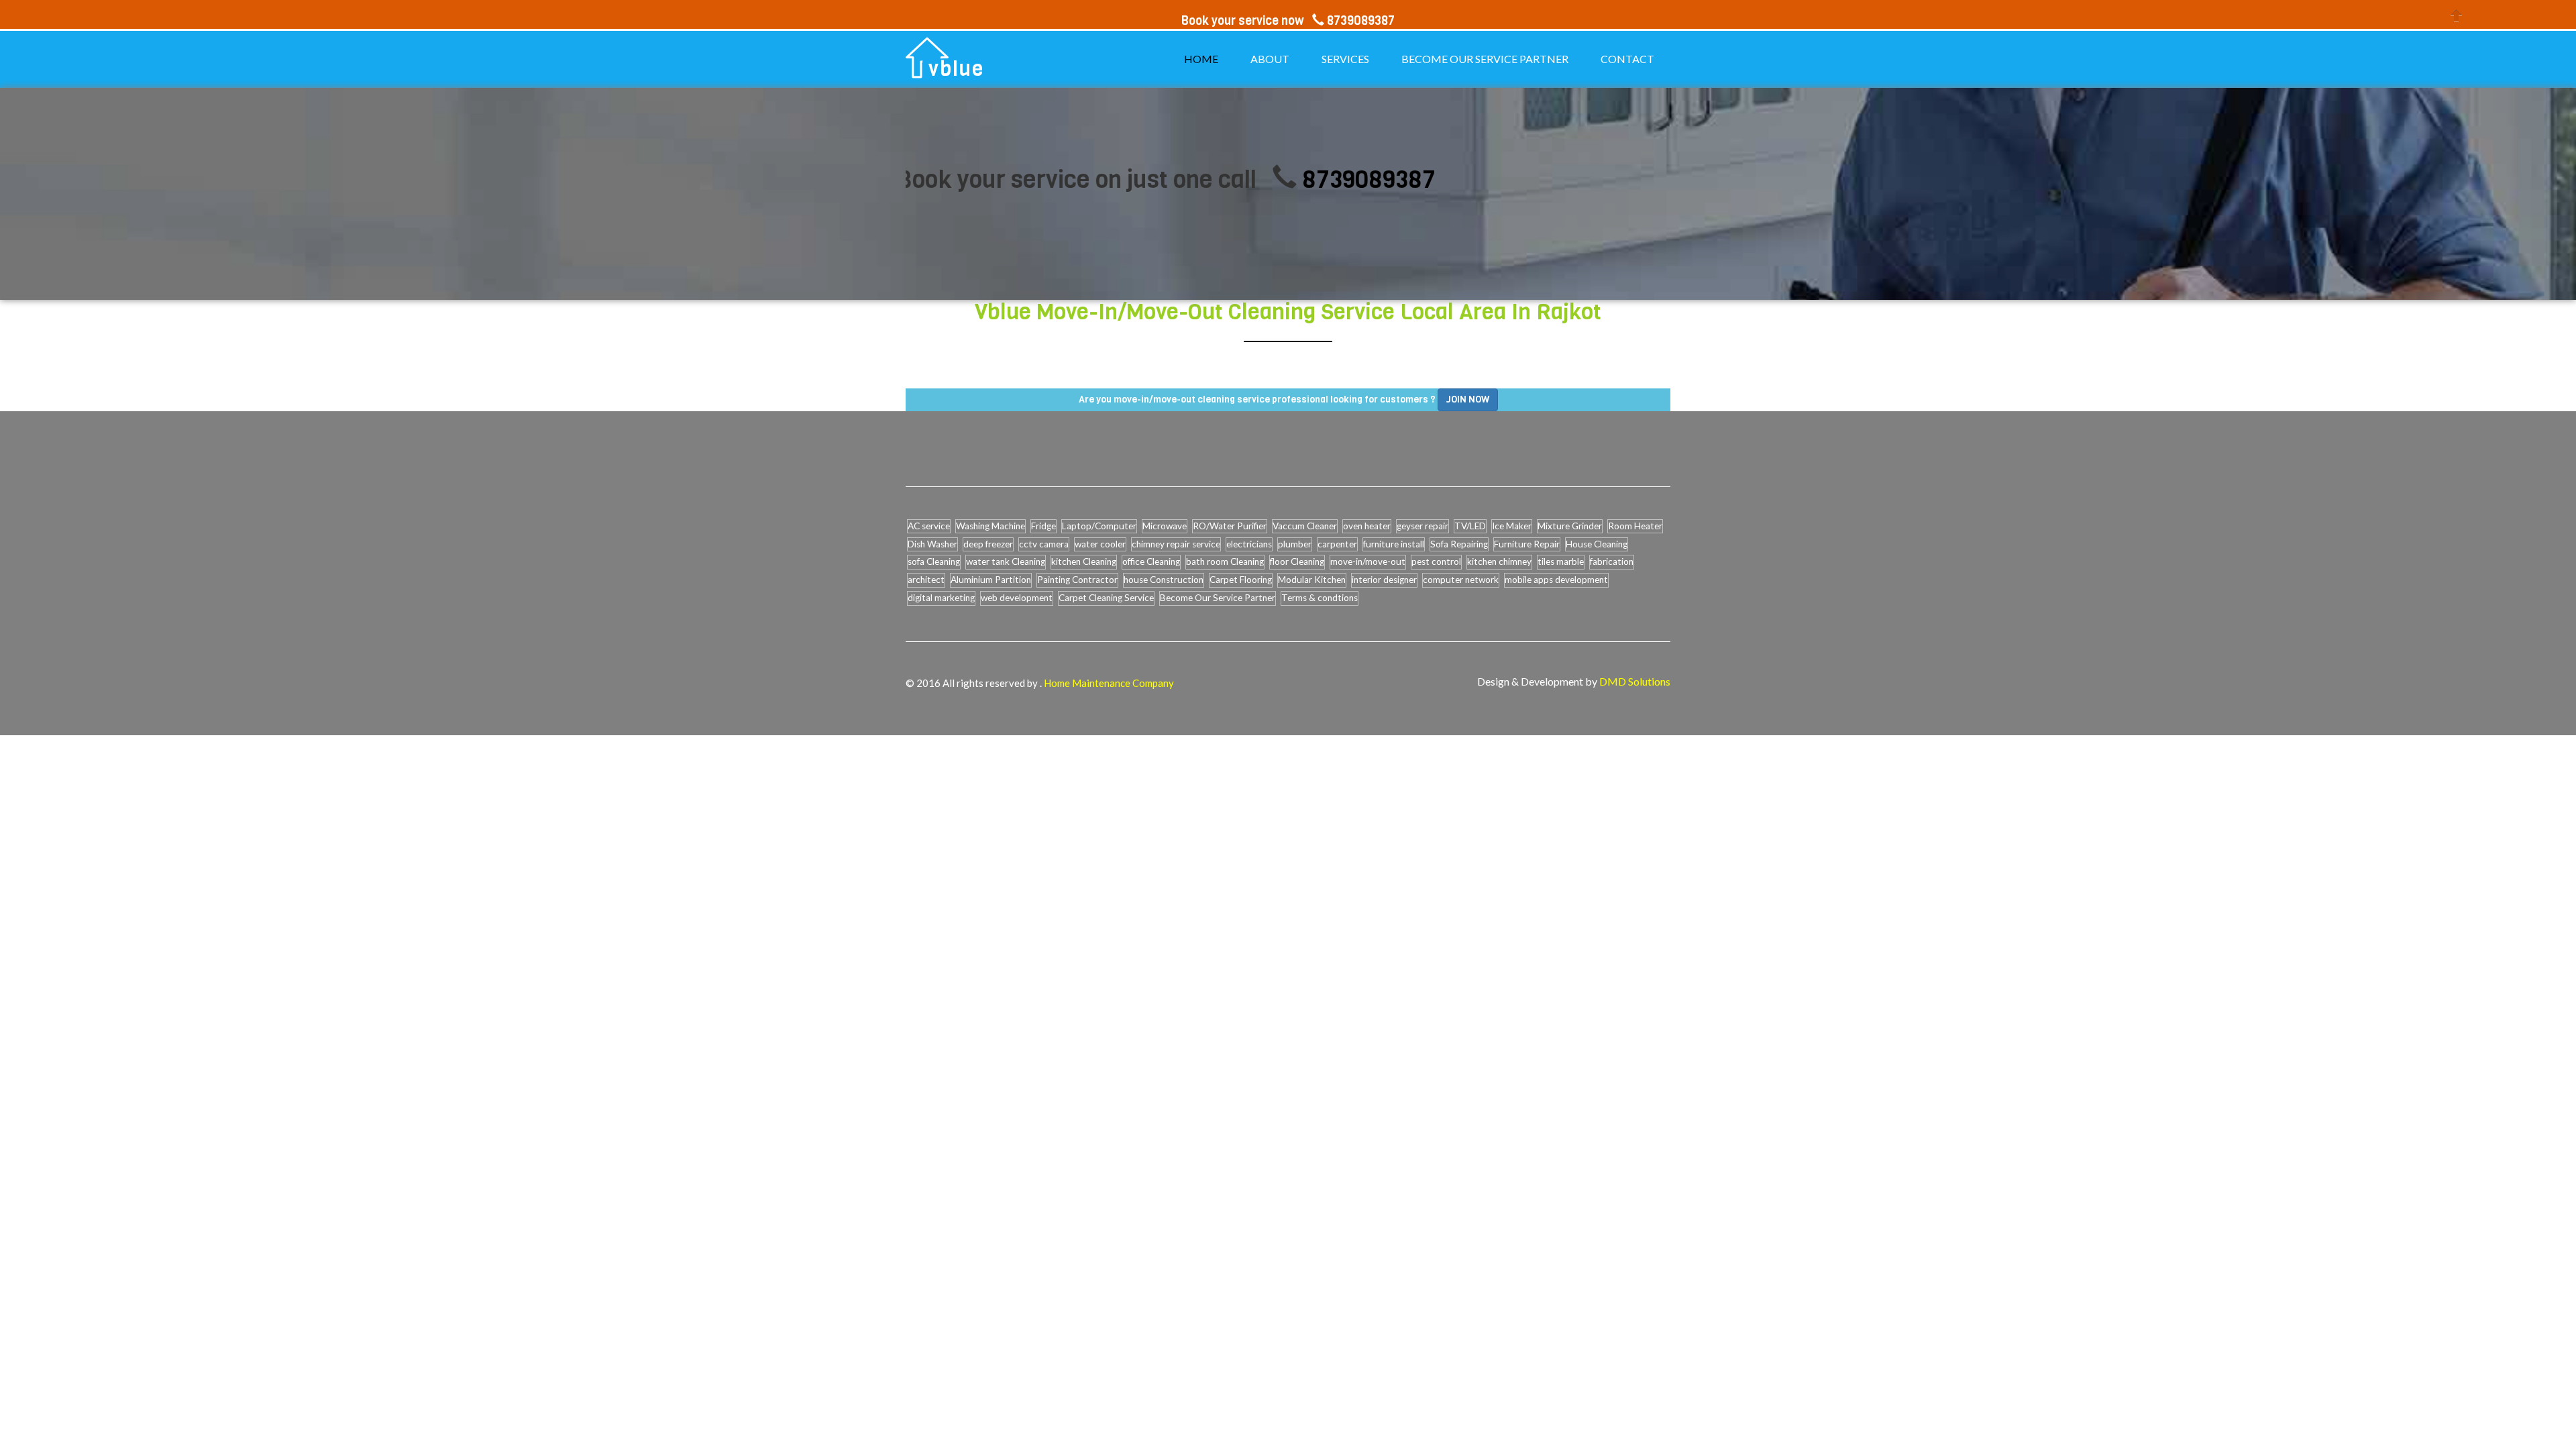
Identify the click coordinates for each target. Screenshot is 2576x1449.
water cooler (1100, 544)
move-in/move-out (1368, 561)
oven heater (1367, 526)
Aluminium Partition (991, 580)
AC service (929, 526)
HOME (1201, 59)
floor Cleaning (1297, 561)
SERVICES (1345, 59)
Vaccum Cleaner (1305, 526)
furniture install (1394, 544)
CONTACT (1627, 59)
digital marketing (941, 598)
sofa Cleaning (934, 561)
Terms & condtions (1320, 598)
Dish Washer (932, 544)
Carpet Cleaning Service (1106, 598)
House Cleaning (1597, 544)
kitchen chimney (1499, 561)
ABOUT (1270, 59)
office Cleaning (1151, 561)
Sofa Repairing (1459, 544)
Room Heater (1635, 526)
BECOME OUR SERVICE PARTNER (1485, 59)
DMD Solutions (1635, 681)
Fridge (1043, 526)
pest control (1436, 561)
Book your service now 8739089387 (1288, 21)
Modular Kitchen (1312, 580)
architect (926, 580)
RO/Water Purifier (1230, 526)
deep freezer (988, 544)
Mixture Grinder (1570, 526)
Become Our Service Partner (1218, 598)
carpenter (1337, 544)
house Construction (1164, 580)
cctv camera (1044, 544)
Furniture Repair (1527, 544)
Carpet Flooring (1241, 580)
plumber (1295, 544)
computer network (1461, 580)
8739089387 (1290, 179)
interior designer (1384, 580)
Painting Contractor (1077, 580)
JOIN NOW (1468, 399)
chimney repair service (1176, 544)
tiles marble (1561, 561)
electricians (1249, 544)
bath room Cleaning (1225, 561)
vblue (956, 69)
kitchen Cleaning (1084, 561)
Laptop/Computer (1099, 526)
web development (1017, 598)
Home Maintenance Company (1109, 683)
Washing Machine (990, 526)
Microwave (1165, 526)
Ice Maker (1512, 526)
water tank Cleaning (1006, 561)
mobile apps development (1556, 580)
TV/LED (1470, 526)
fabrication (1612, 561)
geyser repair (1423, 526)
